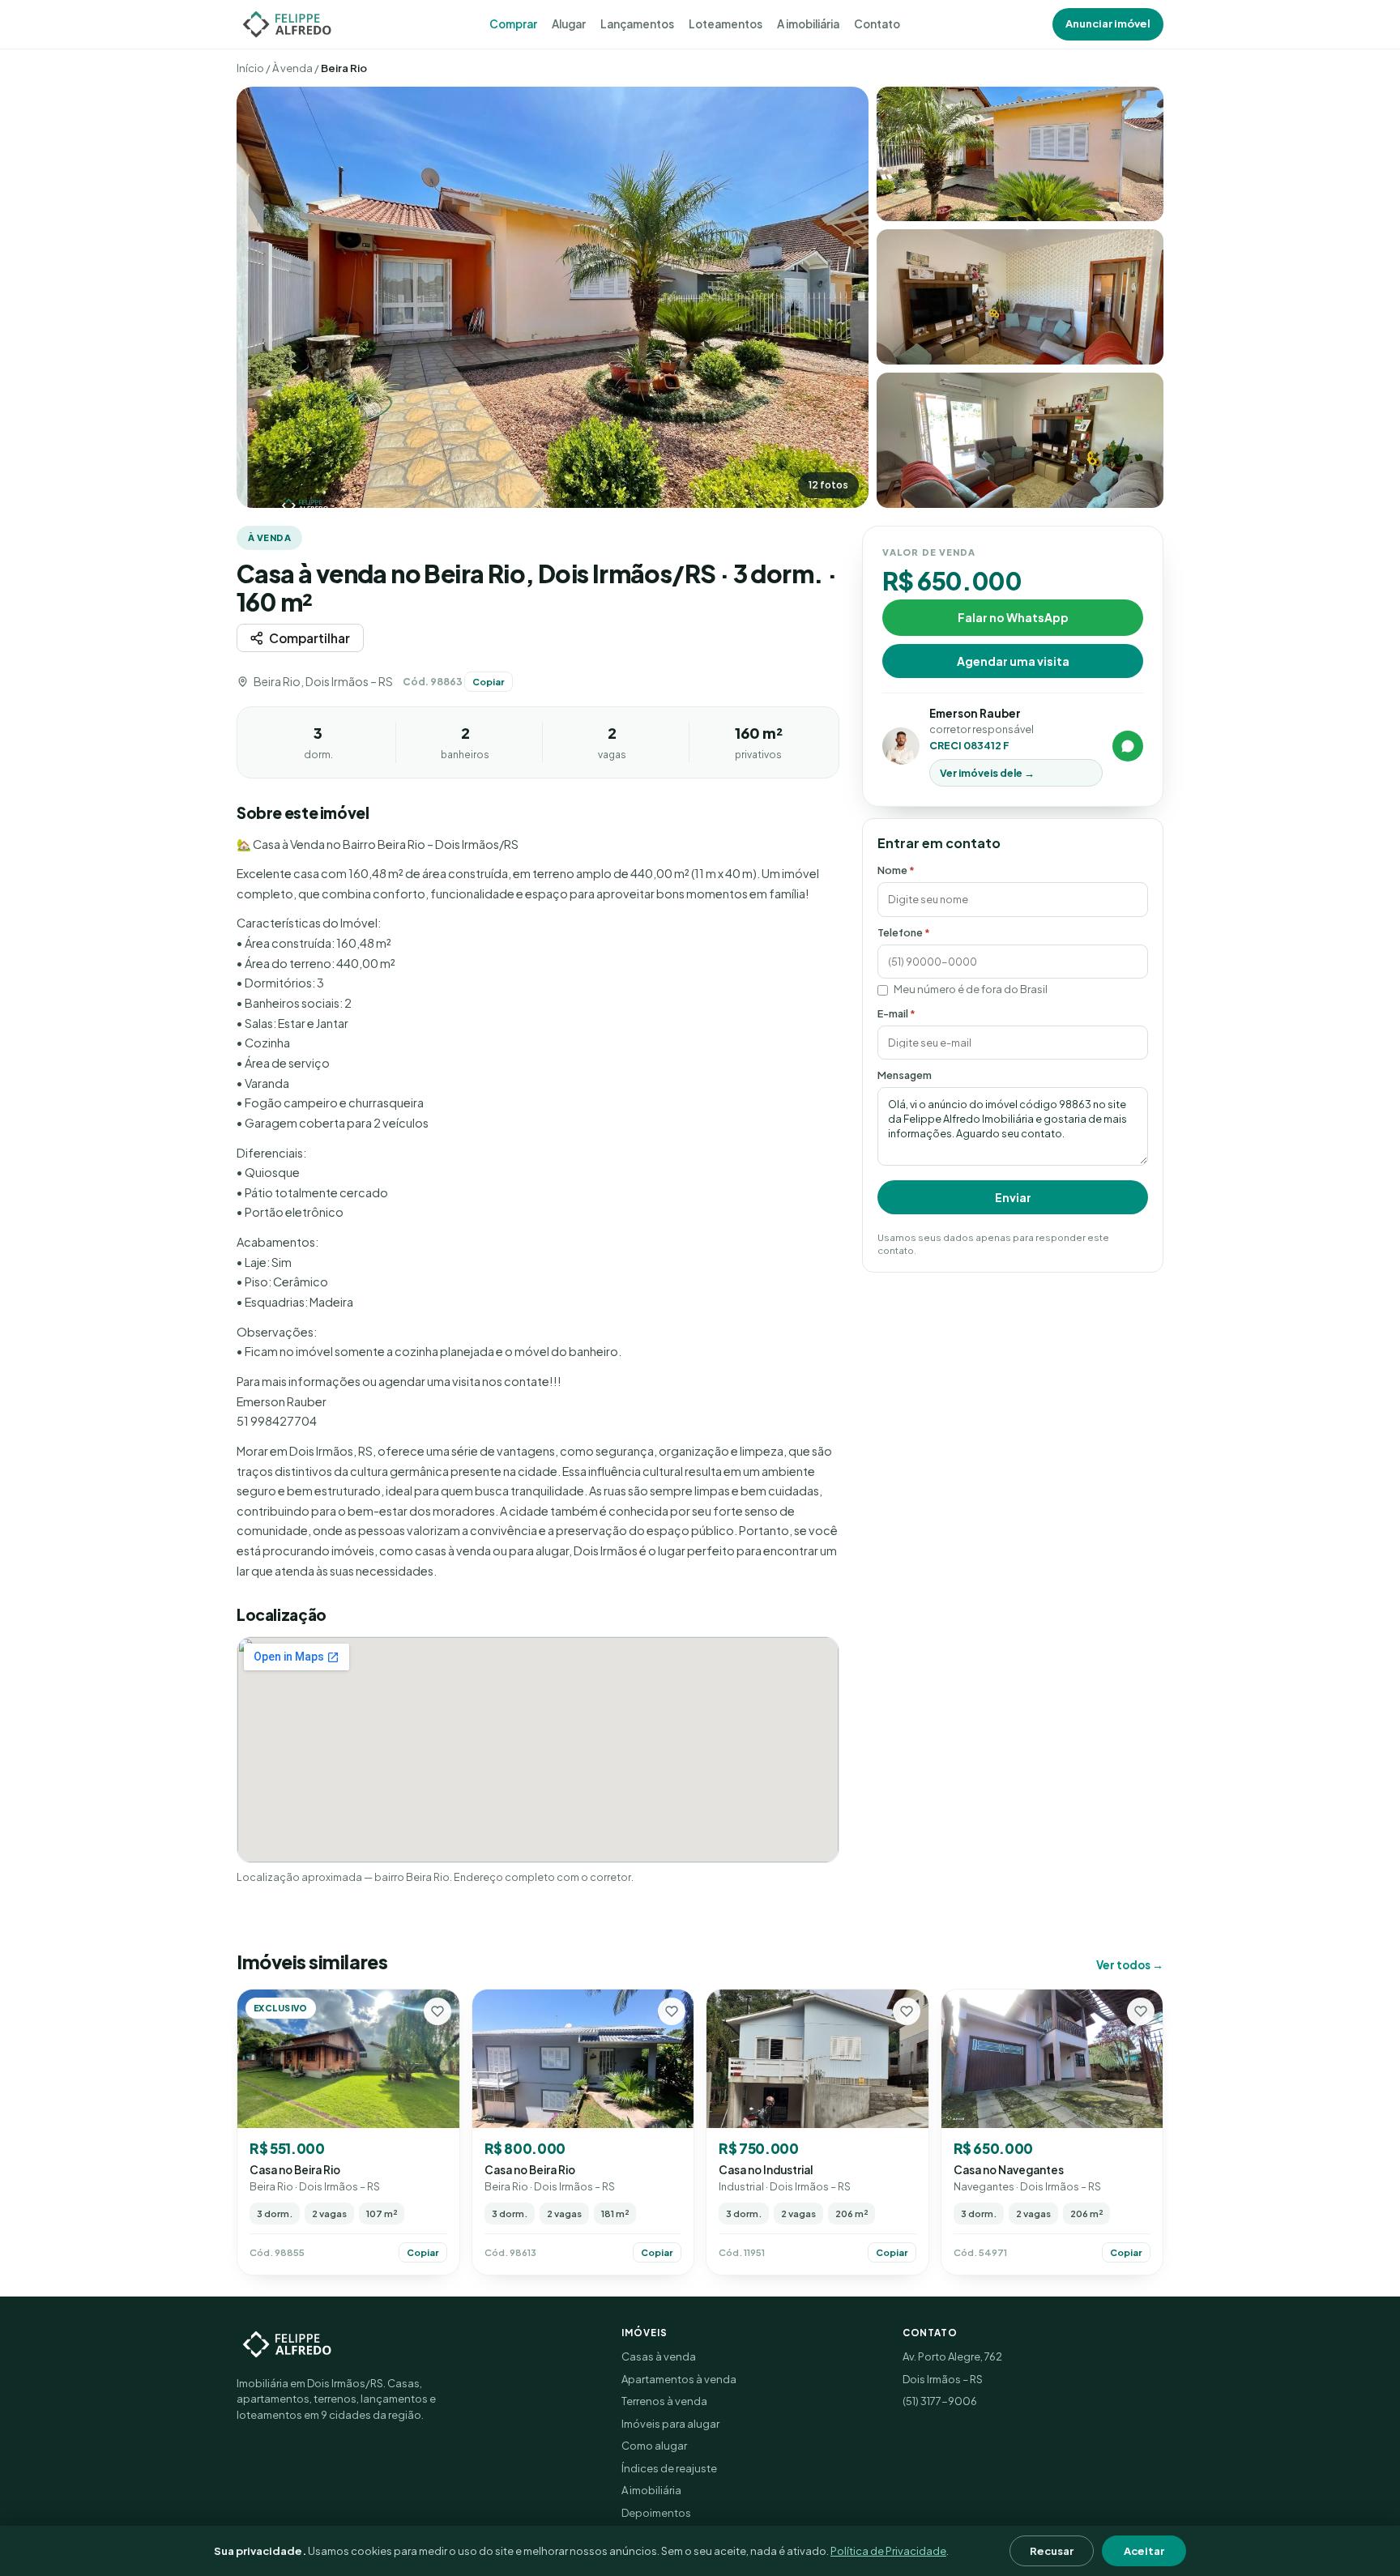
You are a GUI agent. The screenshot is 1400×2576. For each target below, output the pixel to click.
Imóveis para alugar (670, 2424)
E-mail (896, 1013)
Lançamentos (637, 24)
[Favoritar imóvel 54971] (1141, 2011)
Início (250, 68)
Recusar (1052, 2551)
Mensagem (905, 1075)
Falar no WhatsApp (1013, 616)
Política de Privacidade (888, 2551)
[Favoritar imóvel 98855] (437, 2011)
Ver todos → (1130, 1965)
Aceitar (1144, 2551)
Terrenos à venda (664, 2401)
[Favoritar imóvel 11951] (907, 2011)
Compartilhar (309, 638)
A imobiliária (808, 24)
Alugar (569, 24)
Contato (877, 24)
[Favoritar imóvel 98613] (672, 2011)
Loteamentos (726, 24)
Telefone (904, 932)
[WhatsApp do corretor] (1128, 746)
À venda (292, 68)
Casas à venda (659, 2356)
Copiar (489, 682)
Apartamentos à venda (679, 2379)
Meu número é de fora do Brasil (971, 989)
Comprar (513, 24)
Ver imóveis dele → (987, 773)
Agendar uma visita (1013, 660)
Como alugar (654, 2446)
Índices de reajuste (669, 2468)
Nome (896, 870)
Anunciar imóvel (1108, 23)
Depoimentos (656, 2513)
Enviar (1013, 1197)
